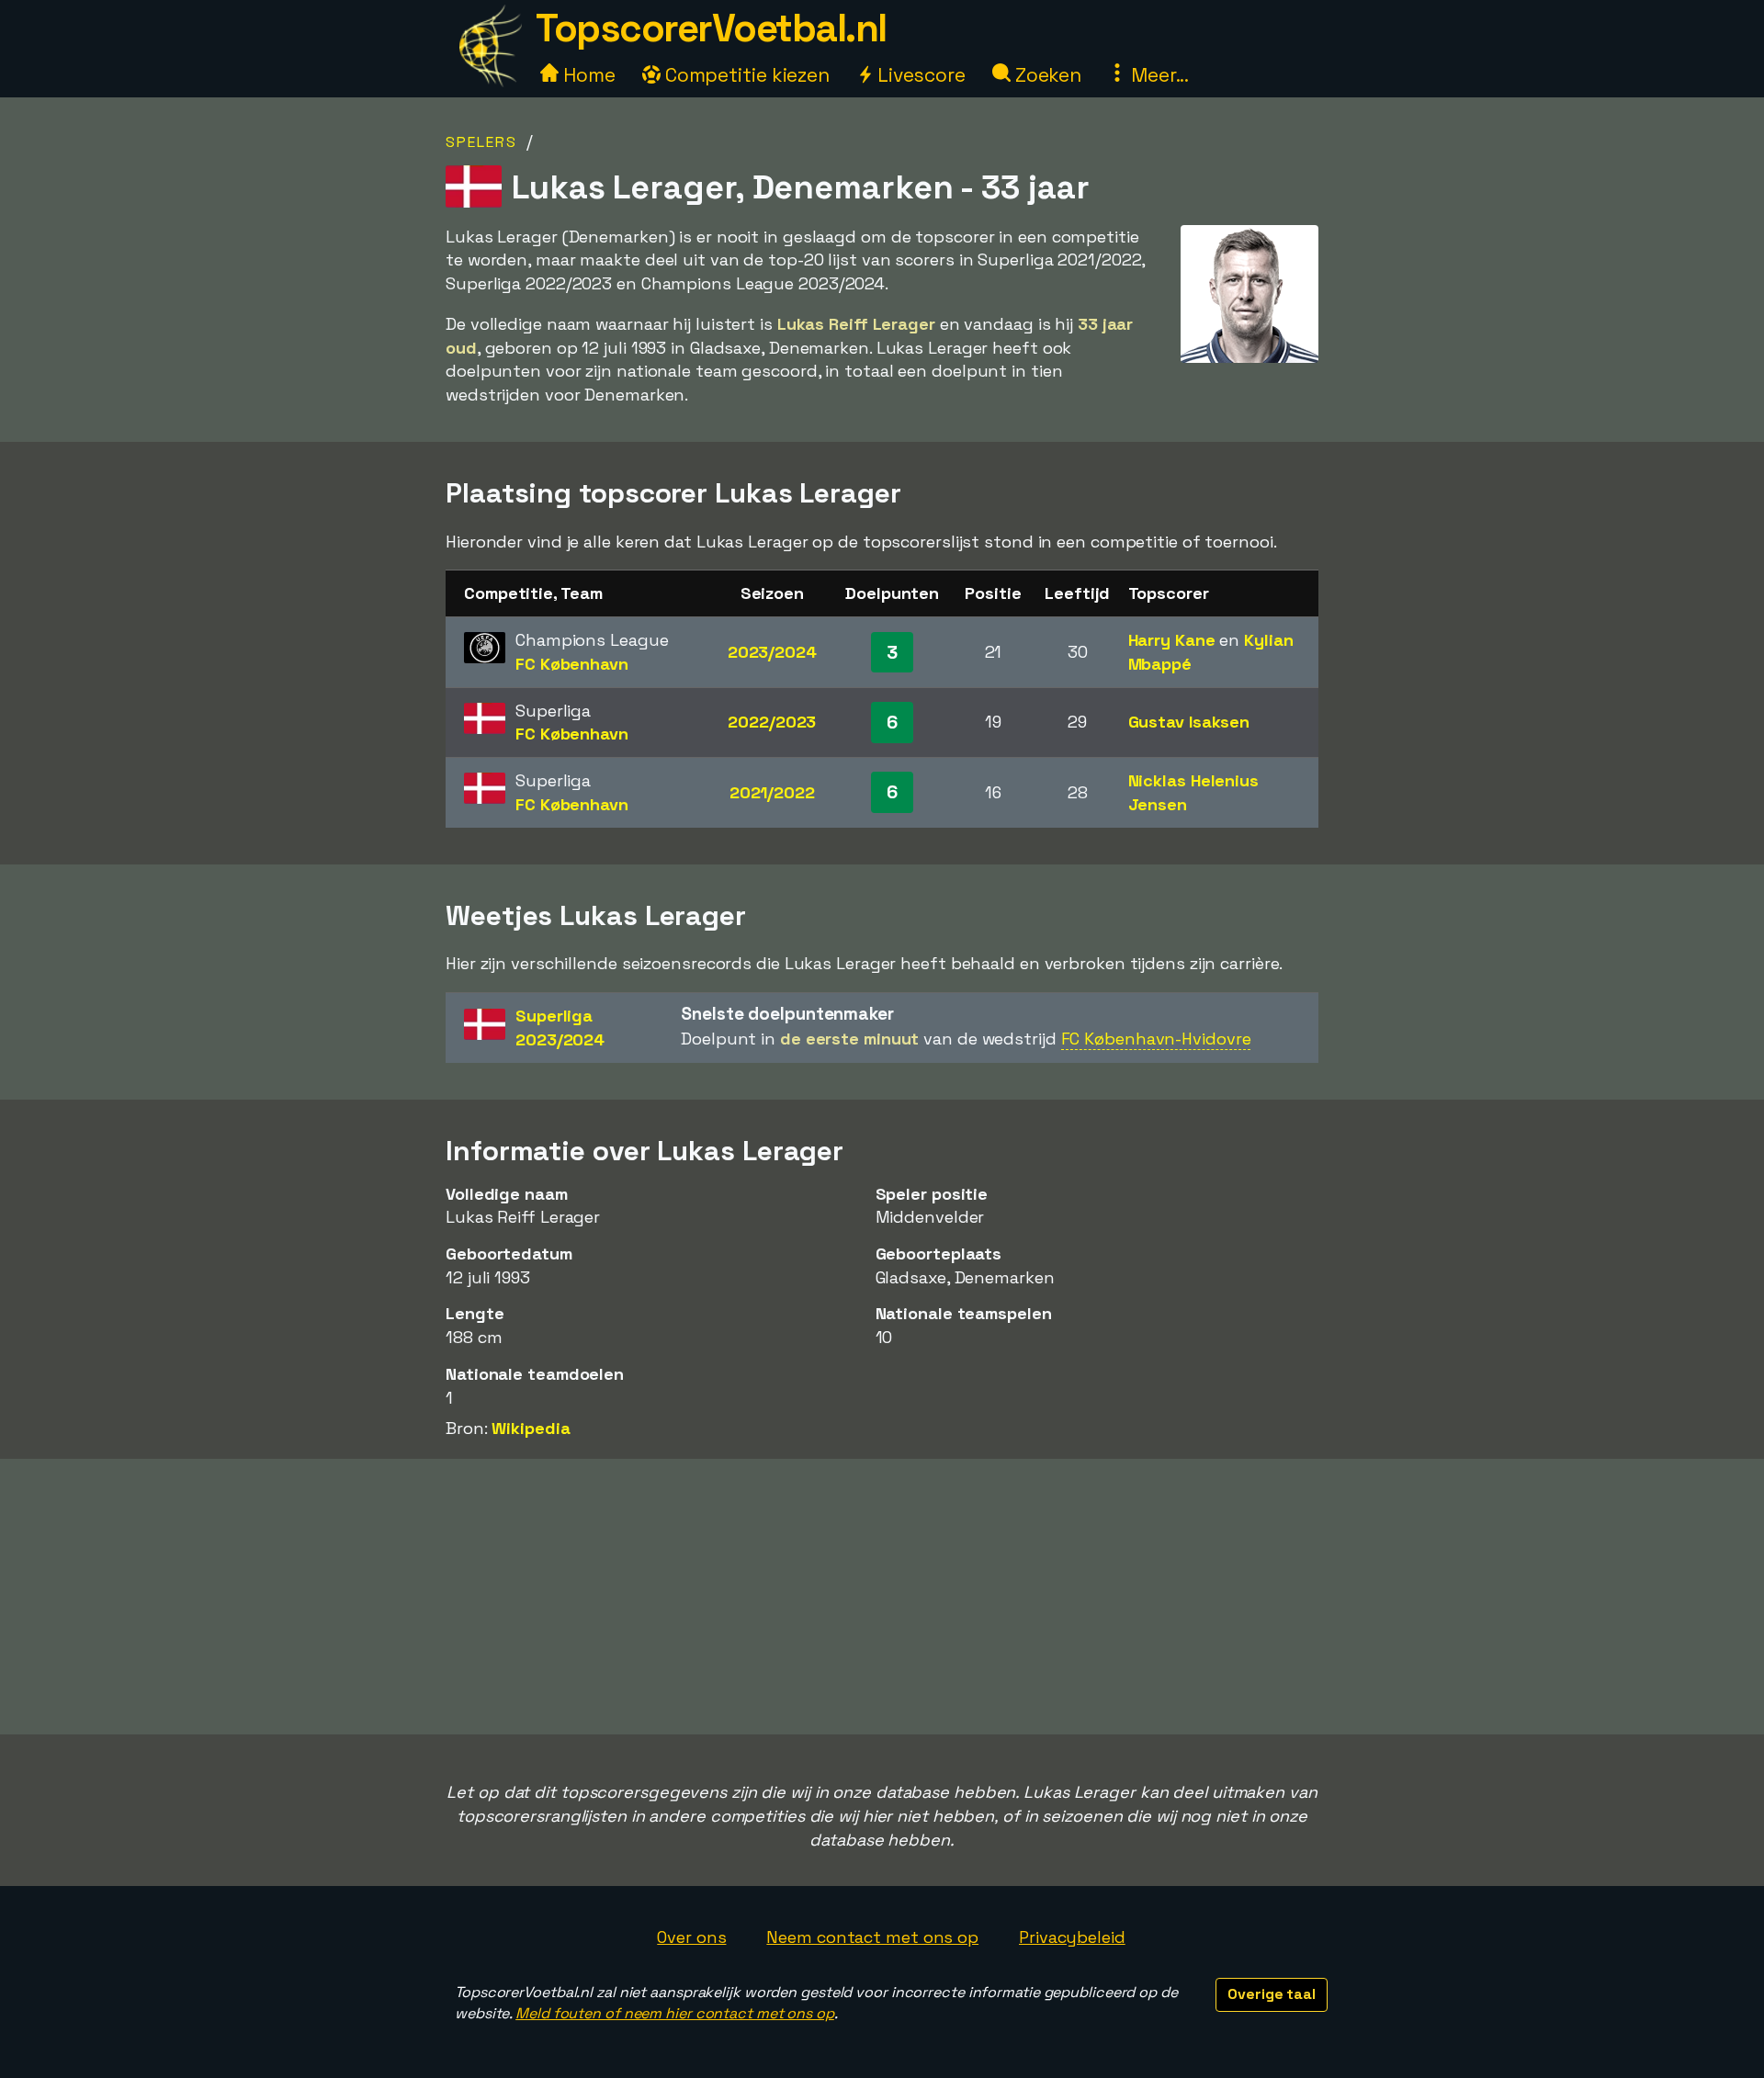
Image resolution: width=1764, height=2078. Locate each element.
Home (587, 75)
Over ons (691, 1937)
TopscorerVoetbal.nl (711, 28)
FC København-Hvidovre (1156, 1039)
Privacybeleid (1072, 1937)
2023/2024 (772, 652)
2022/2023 (772, 722)
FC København (572, 664)
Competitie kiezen (745, 75)
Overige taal (1272, 1994)
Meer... (1158, 75)
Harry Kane (1172, 640)
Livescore (919, 75)
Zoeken (1046, 75)
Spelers (481, 142)
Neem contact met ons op (872, 1937)
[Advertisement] (882, 1597)
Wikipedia (531, 1428)
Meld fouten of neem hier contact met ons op (675, 2013)
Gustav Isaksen (1189, 722)
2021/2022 (772, 792)
